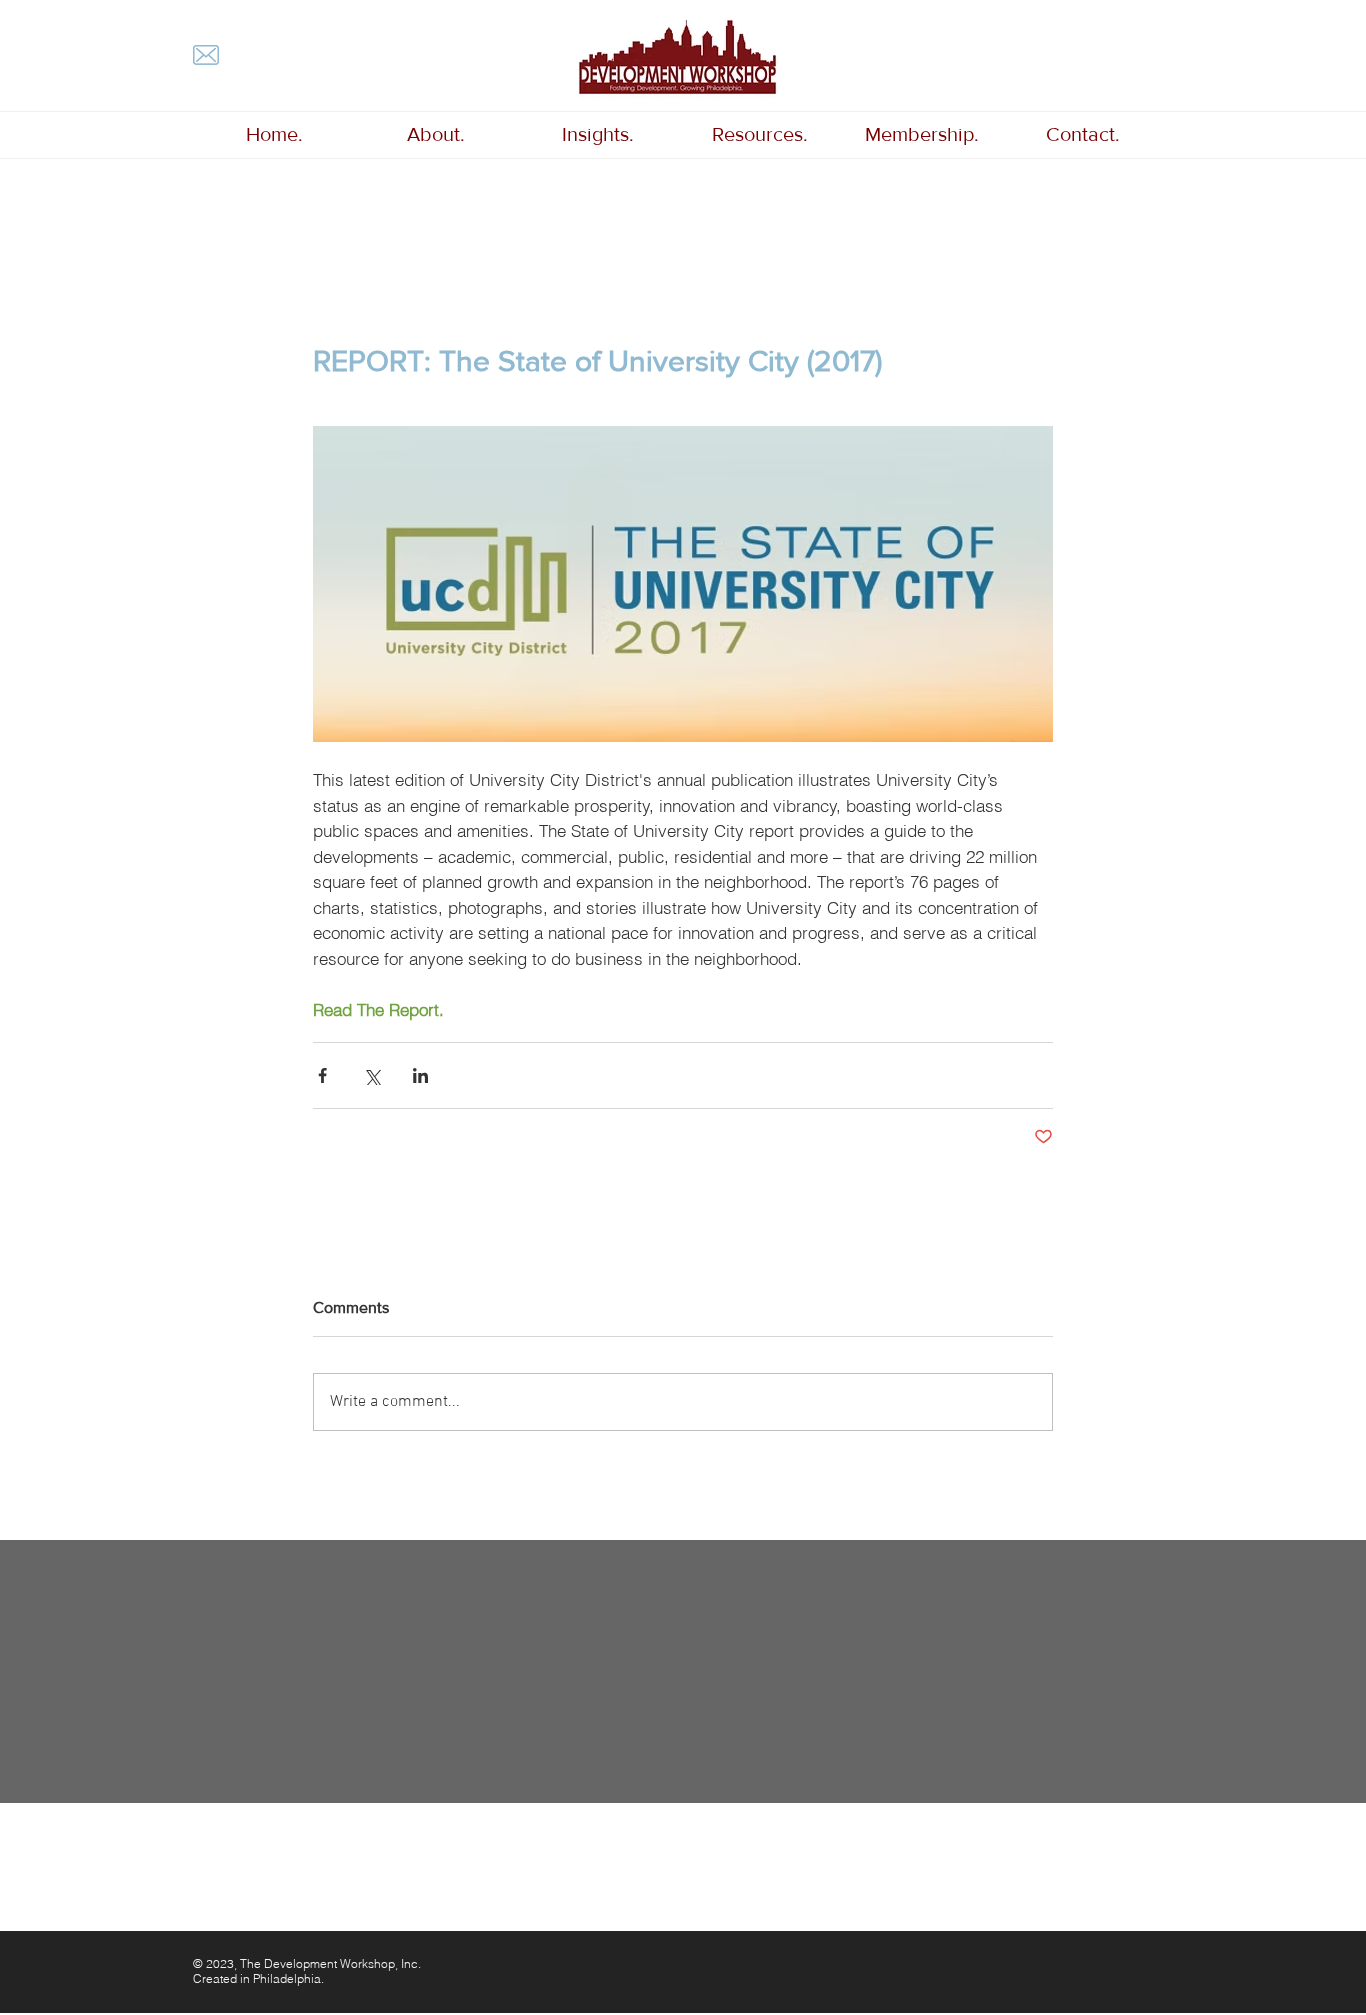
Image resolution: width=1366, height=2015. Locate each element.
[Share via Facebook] (322, 1075)
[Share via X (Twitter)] (371, 1075)
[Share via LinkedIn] (420, 1075)
